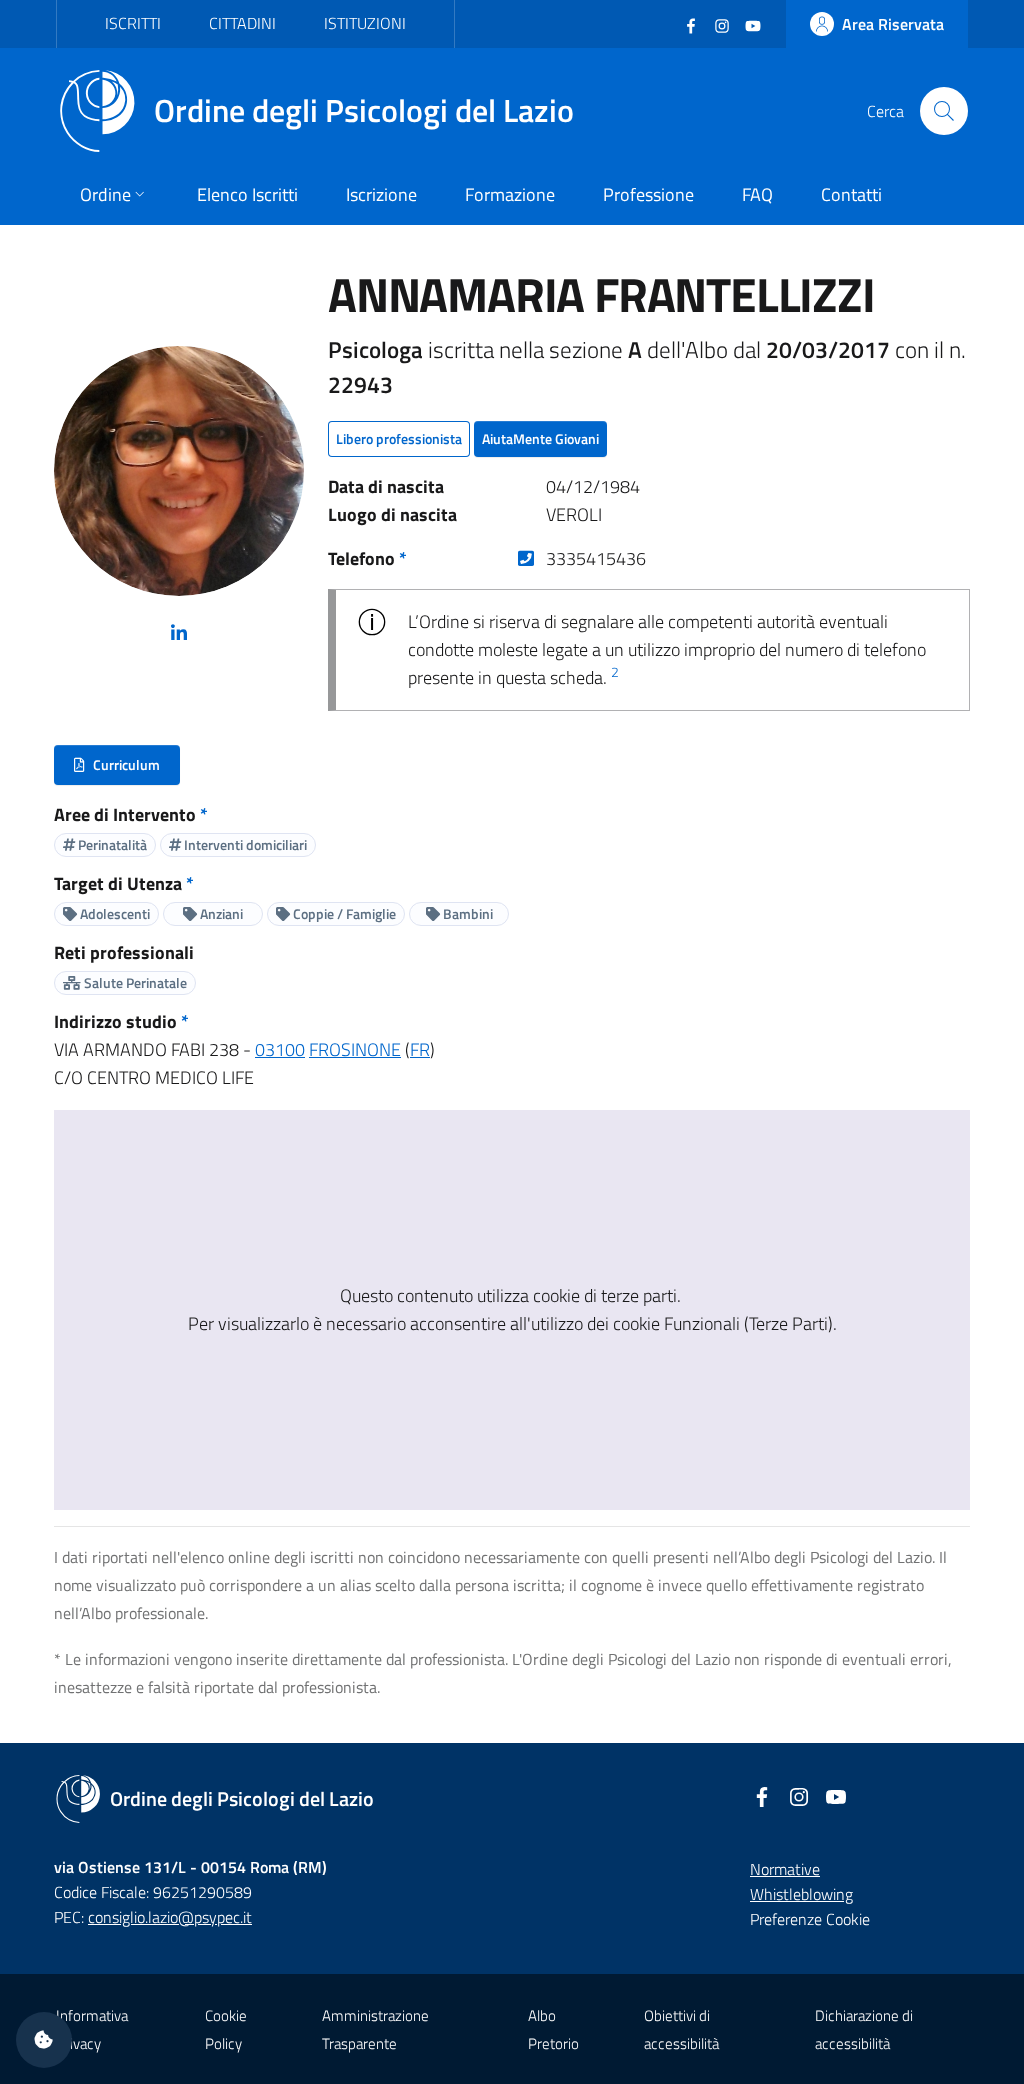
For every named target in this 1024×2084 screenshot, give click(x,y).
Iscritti (133, 23)
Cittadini (242, 23)
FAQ (757, 194)
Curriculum (126, 769)
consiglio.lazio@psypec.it (170, 1917)
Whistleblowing (801, 1894)
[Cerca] (944, 111)
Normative (785, 1869)
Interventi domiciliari (244, 844)
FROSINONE (355, 1049)
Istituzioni (365, 23)
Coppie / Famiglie (343, 913)
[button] (44, 2040)
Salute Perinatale (134, 982)
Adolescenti (113, 913)
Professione (648, 194)
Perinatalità (111, 844)
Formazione (510, 194)
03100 (280, 1049)
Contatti (851, 194)
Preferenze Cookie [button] (810, 1919)
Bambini (466, 913)
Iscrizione (381, 194)
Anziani (220, 913)
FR (420, 1049)
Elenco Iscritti (247, 194)
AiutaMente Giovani (540, 438)
